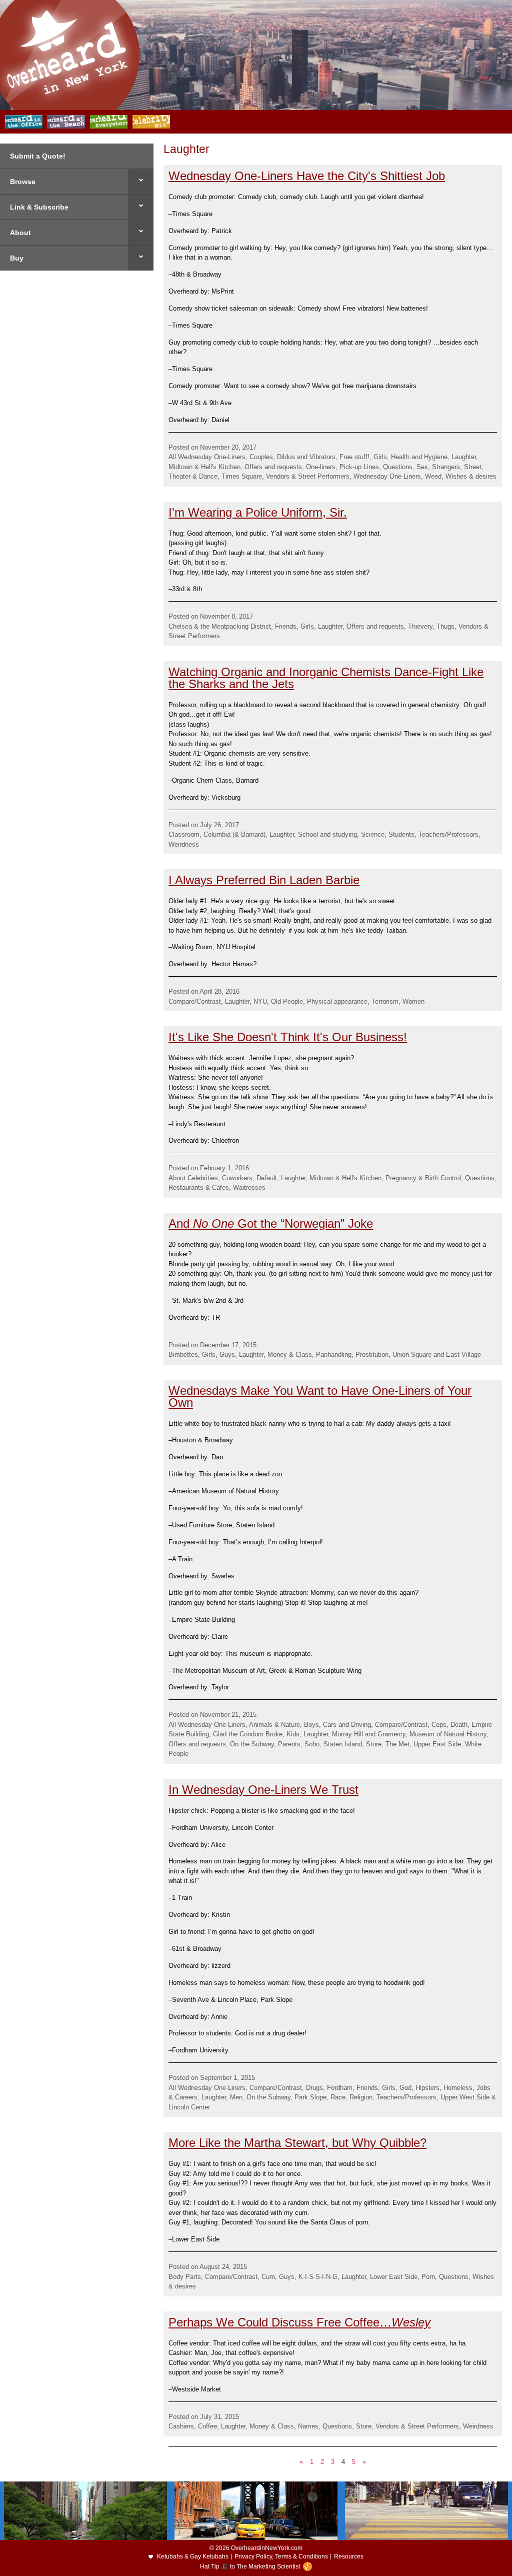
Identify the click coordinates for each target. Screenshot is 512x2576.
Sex (422, 467)
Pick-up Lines (359, 467)
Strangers (446, 467)
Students (401, 834)
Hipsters (427, 2088)
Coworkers (237, 1178)
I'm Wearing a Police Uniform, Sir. (258, 512)
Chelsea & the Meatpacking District (220, 626)
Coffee (207, 2426)
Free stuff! (354, 457)
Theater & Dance (193, 476)
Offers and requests (273, 467)
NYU (260, 1001)
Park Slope (310, 2097)
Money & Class (290, 1355)
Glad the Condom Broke (248, 1734)
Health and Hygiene (419, 457)
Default (267, 1178)
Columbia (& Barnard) (234, 834)
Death (459, 1725)
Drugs (314, 2088)
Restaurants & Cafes (199, 1187)
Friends (286, 626)
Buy (17, 258)
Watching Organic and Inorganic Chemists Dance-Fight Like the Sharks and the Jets (326, 678)
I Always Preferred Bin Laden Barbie (264, 880)
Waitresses (249, 1187)
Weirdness (184, 844)
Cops (439, 1725)
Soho (312, 1744)
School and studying (327, 834)
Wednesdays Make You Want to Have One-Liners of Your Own (320, 1397)
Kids (293, 1734)
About (20, 233)
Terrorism (385, 1001)
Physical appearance (337, 1001)
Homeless (458, 2088)
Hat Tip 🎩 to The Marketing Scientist (250, 2566)
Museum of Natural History (448, 1734)
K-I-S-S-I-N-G (318, 2277)
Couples (261, 457)
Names (308, 2426)
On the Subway (252, 1744)
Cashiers (181, 2426)
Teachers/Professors (448, 834)
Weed (433, 476)
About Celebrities (193, 1178)
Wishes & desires (471, 476)
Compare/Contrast (195, 1001)
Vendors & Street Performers (308, 476)
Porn (428, 2277)
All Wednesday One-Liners (207, 457)
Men (236, 2097)
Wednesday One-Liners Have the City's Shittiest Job (307, 176)
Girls (380, 457)
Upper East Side (437, 1744)
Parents (289, 1744)
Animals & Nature (274, 1725)
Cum (268, 2277)
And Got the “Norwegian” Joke (271, 1223)
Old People (287, 1001)
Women (413, 1001)
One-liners (321, 467)
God (405, 2088)
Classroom (184, 834)
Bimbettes (183, 1355)
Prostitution (372, 1355)
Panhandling (334, 1355)
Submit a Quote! (38, 156)
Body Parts (185, 2277)
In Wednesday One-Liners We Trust (263, 1790)
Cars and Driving (347, 1725)
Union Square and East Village (437, 1355)
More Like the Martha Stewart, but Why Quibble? (297, 2143)
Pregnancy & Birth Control (423, 1178)
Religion (361, 2097)
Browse (23, 182)
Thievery (420, 626)
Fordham (340, 2088)
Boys (311, 1725)
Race (338, 2097)
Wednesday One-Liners (387, 476)
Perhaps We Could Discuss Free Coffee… (299, 2322)
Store (374, 1744)
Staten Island (343, 1744)
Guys (227, 1355)
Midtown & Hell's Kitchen (204, 467)
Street (473, 467)
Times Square (242, 476)
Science (373, 834)
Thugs (445, 626)
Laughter (464, 457)
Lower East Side (394, 2277)
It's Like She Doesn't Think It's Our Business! (288, 1037)
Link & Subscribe (39, 207)
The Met (397, 1744)
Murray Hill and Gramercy (369, 1734)
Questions (398, 467)
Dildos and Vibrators (306, 457)
